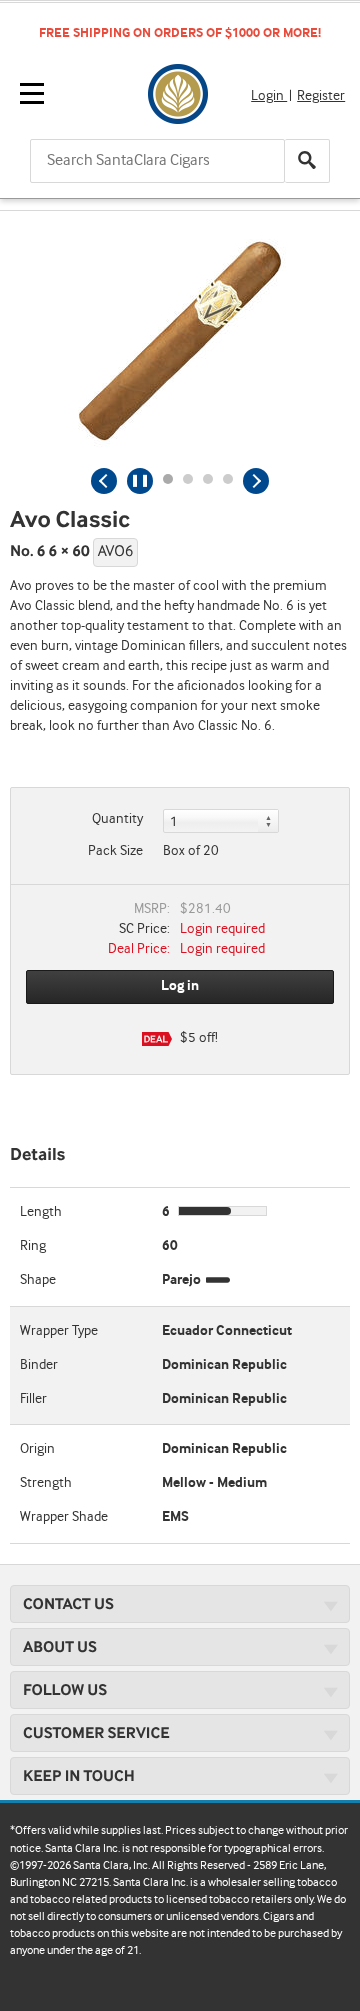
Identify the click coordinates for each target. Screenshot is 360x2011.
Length (41, 1212)
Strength (46, 1483)
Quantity (117, 819)
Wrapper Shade (64, 1517)
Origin (37, 1449)
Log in (180, 986)
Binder (39, 1365)
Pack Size (115, 851)
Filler (33, 1399)
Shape (38, 1280)
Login (269, 96)
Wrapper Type (59, 1331)
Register (321, 96)
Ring (33, 1246)
